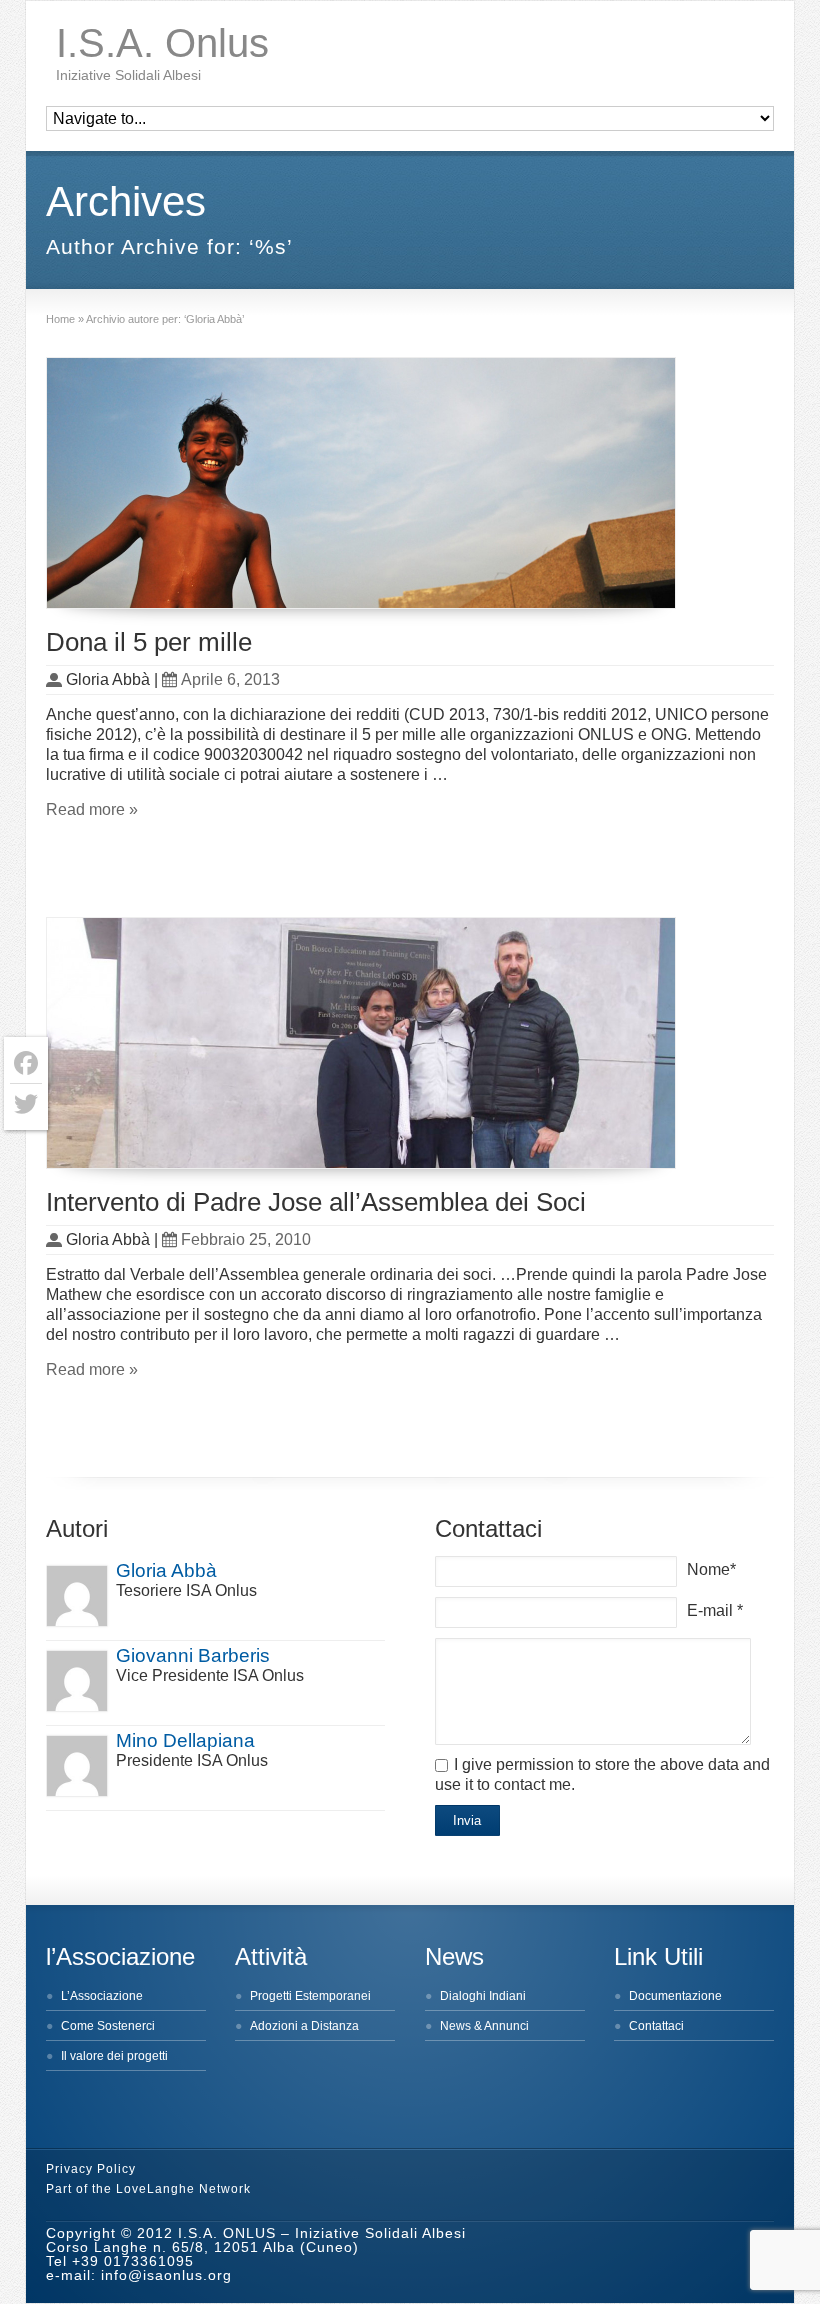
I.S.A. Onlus (162, 43)
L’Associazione (102, 1996)
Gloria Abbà (166, 1570)
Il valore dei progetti (114, 2056)
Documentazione (675, 1996)
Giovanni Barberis (193, 1655)
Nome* (711, 1569)
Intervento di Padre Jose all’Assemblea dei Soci (316, 1202)
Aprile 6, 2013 (230, 679)
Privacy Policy (91, 2169)
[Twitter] (26, 1104)
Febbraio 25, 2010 (246, 1239)
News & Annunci (484, 2026)
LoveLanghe (155, 2189)
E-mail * (715, 1610)
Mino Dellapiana (185, 1740)
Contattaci (656, 2026)
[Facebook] (26, 1063)
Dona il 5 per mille (149, 642)
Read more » (92, 809)
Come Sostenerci (108, 2026)
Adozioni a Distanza (304, 2026)
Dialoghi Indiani (483, 1996)
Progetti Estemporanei (310, 1996)
